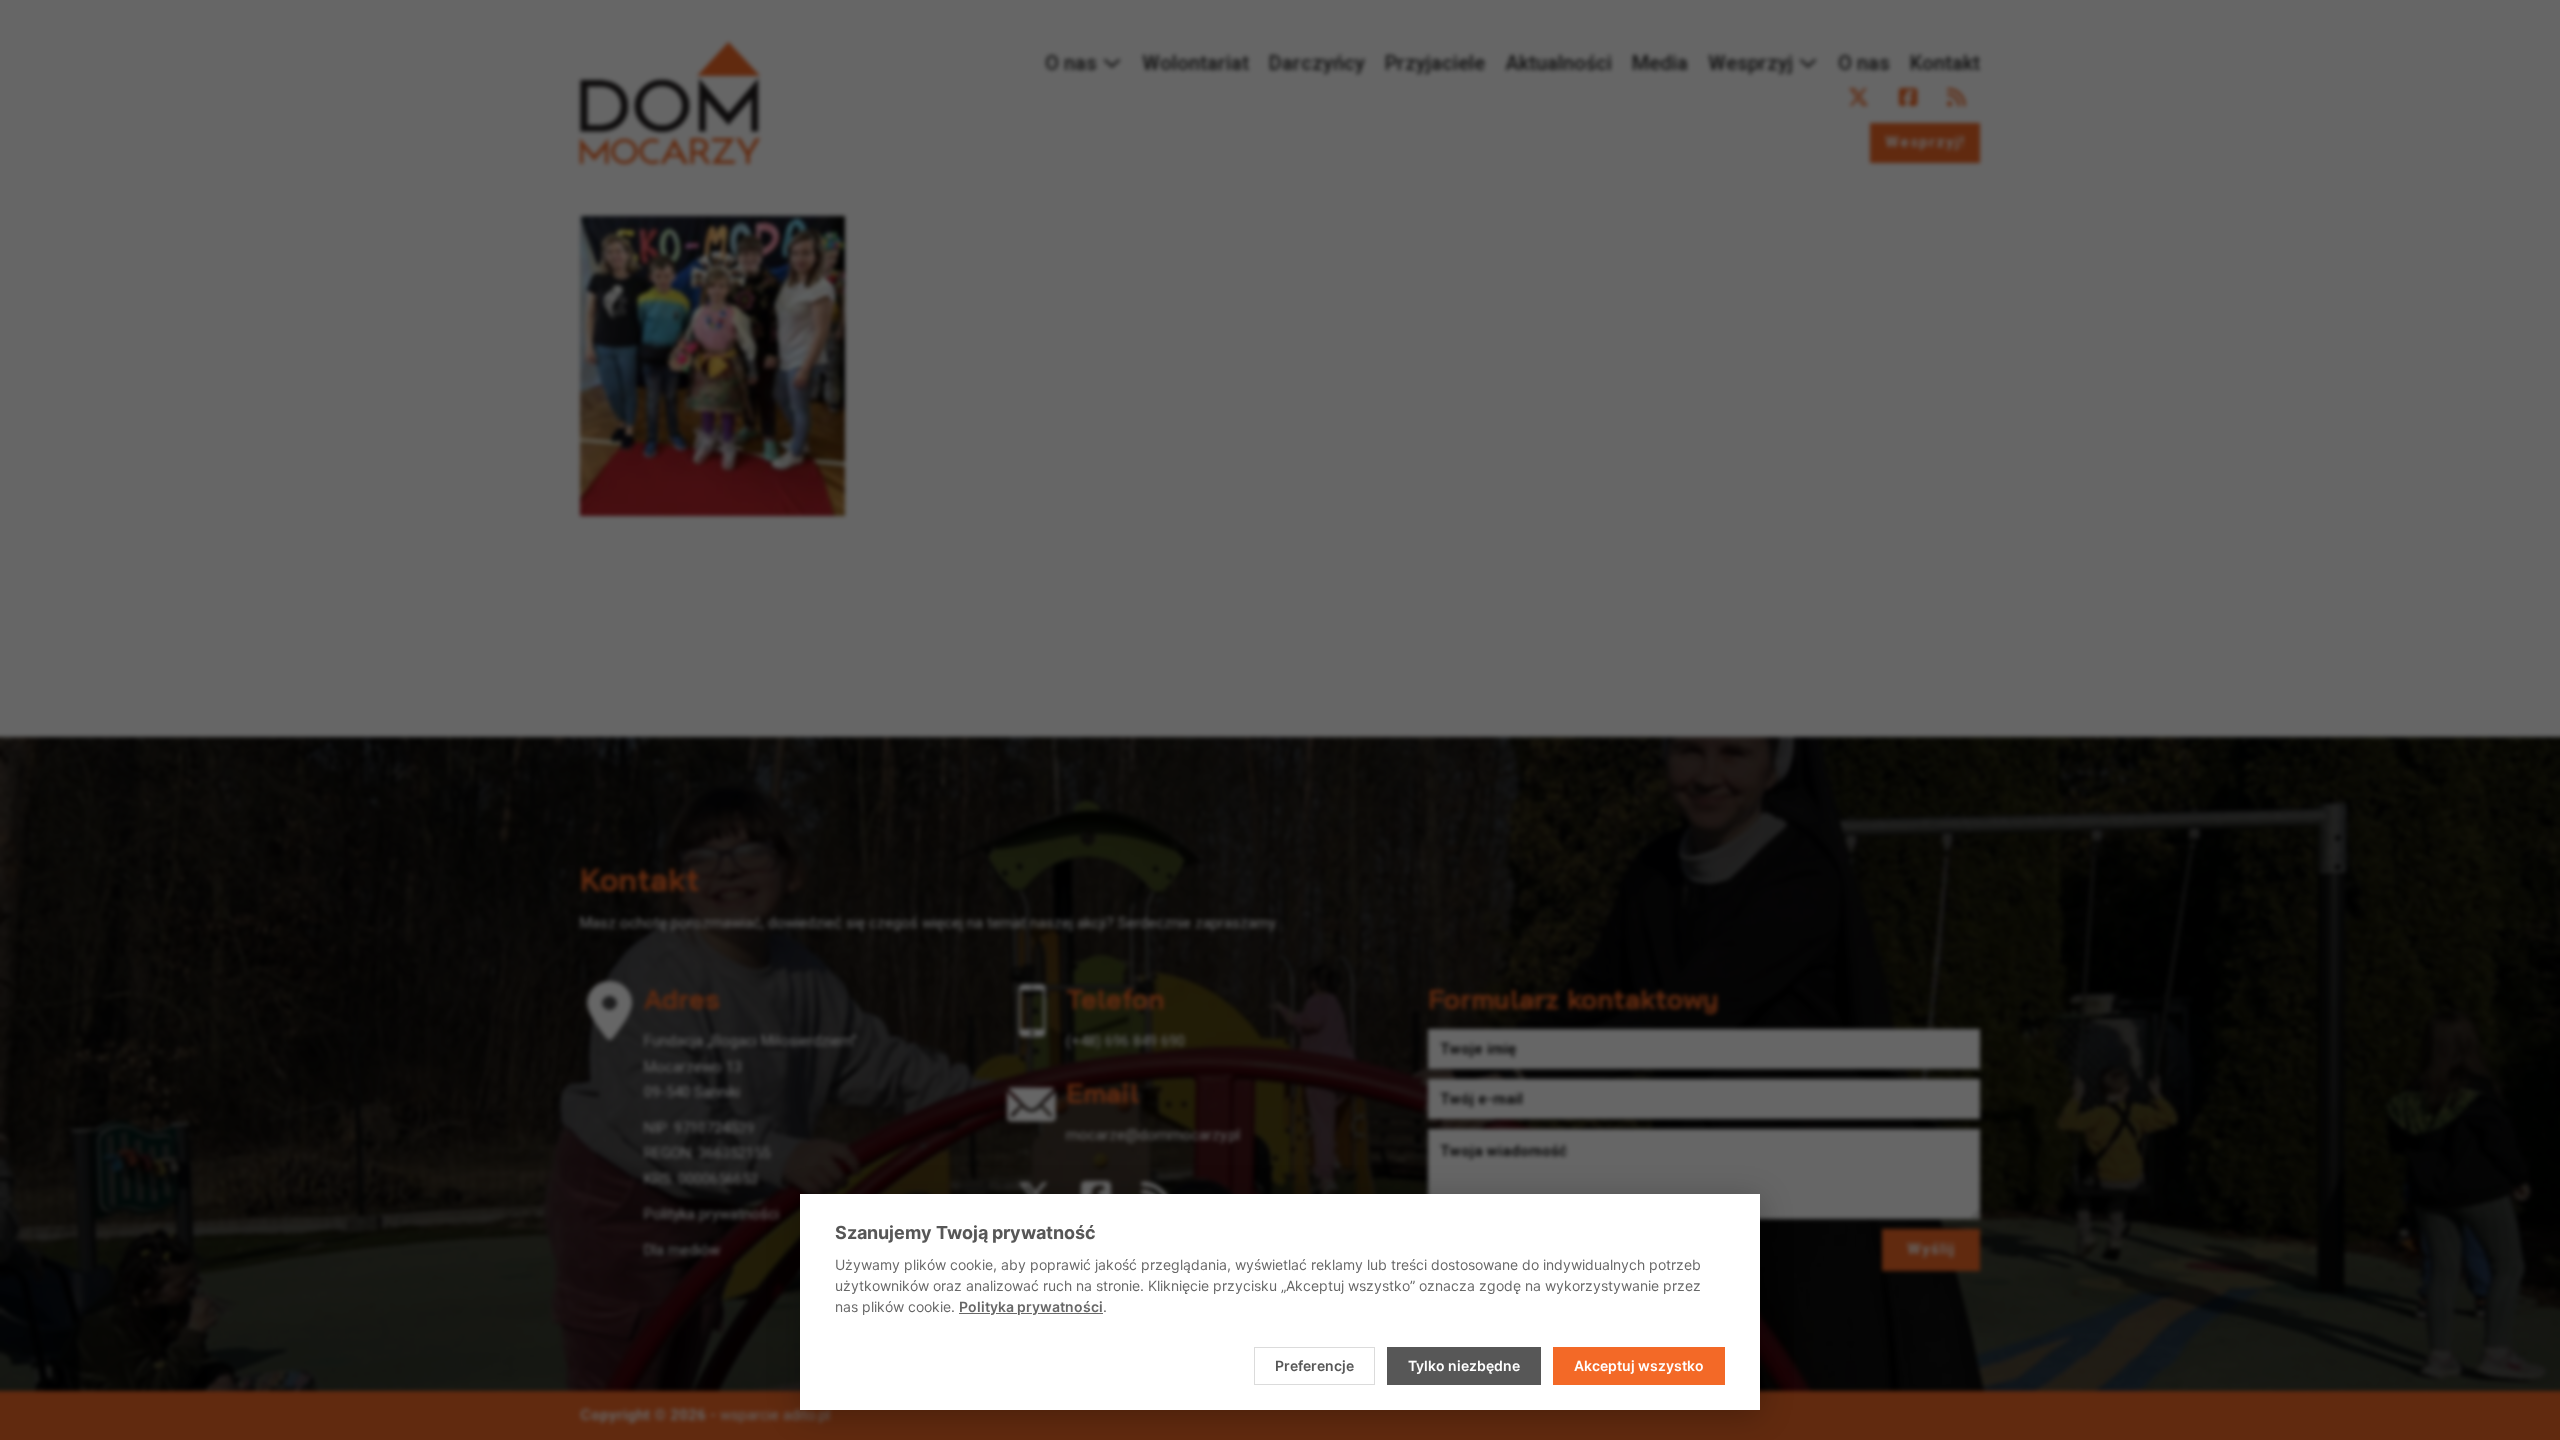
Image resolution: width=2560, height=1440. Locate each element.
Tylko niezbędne (1464, 1365)
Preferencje (1314, 1365)
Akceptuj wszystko (1639, 1365)
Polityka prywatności (1031, 1306)
